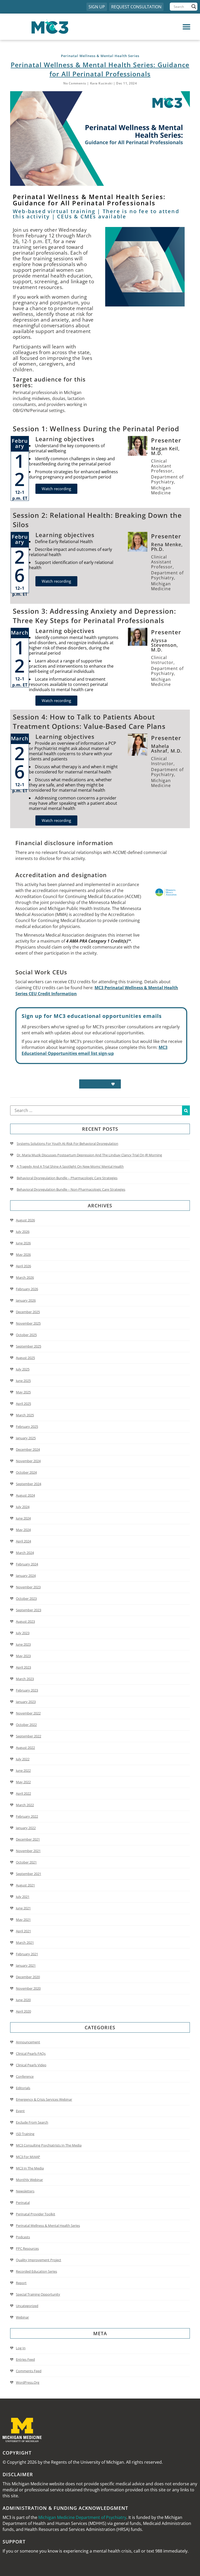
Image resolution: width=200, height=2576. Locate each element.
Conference (25, 2076)
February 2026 (27, 1289)
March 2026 (25, 1277)
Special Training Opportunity (38, 2294)
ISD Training (25, 2134)
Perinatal (23, 2203)
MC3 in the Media (30, 2168)
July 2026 (23, 1232)
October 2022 (26, 1725)
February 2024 (27, 1564)
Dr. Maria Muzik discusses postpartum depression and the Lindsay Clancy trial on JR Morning (89, 1155)
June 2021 (23, 1908)
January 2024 (26, 1576)
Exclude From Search (32, 2122)
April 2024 (23, 1541)
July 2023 (23, 1633)
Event (20, 2111)
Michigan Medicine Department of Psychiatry (82, 2517)
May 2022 (23, 1782)
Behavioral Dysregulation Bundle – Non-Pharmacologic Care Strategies (71, 1189)
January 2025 (26, 1438)
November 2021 (28, 1851)
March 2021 (25, 1942)
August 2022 (25, 1748)
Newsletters (25, 2191)
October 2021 (26, 1862)
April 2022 (23, 1793)
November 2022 (28, 1713)
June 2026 (23, 1243)
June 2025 (23, 1381)
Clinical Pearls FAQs (31, 2054)
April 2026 (23, 1266)
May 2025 (23, 1392)
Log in (21, 2348)
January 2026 (26, 1300)
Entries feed (25, 2359)
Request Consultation (136, 7)
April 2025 (23, 1404)
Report (21, 2283)
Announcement (28, 2042)
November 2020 (28, 1988)
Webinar (22, 2317)
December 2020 (28, 1977)
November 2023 (28, 1587)
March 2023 (25, 1679)
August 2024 (25, 1495)
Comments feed (29, 2371)
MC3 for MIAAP (28, 2157)
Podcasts (23, 2237)
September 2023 (29, 1610)
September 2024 (29, 1484)
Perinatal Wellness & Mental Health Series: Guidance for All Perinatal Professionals (100, 69)
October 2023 (26, 1599)
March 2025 (25, 1415)
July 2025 (23, 1369)
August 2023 (25, 1621)
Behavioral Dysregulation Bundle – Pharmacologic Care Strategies (67, 1178)
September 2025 (29, 1346)
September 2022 (29, 1736)
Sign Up (97, 7)
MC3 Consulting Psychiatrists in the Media (49, 2145)
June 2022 (23, 1770)
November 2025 (28, 1323)
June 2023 (23, 1644)
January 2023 (26, 1702)
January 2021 (26, 1965)
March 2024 (25, 1553)
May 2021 (23, 1920)
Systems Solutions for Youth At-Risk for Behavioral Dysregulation (67, 1143)
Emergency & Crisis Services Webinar (44, 2099)
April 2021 (23, 1931)
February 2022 (27, 1816)
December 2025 (28, 1312)
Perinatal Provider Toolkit (36, 2214)
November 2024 (28, 1461)
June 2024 (23, 1518)
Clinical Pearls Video (31, 2065)
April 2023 (23, 1667)
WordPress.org (28, 2382)
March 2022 (25, 1805)
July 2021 (23, 1897)
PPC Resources (27, 2248)
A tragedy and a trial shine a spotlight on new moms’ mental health (70, 1166)
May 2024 (23, 1530)
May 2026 (23, 1255)
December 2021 (28, 1839)
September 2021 (29, 1874)
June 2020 (23, 2000)
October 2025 (26, 1335)
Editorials (23, 2088)
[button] (148, 27)
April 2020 (23, 2011)
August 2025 (25, 1358)
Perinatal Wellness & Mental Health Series (48, 2225)
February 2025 (27, 1427)
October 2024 (26, 1472)
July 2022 (23, 1759)
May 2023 (23, 1656)
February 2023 (27, 1690)
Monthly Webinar (29, 2180)
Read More (97, 1084)
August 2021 (25, 1885)
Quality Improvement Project (39, 2260)
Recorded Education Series (36, 2271)
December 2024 (28, 1449)
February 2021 (27, 1954)
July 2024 (23, 1507)
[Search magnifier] (194, 7)
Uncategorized (27, 2306)
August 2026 (25, 1220)
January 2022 (26, 1828)
